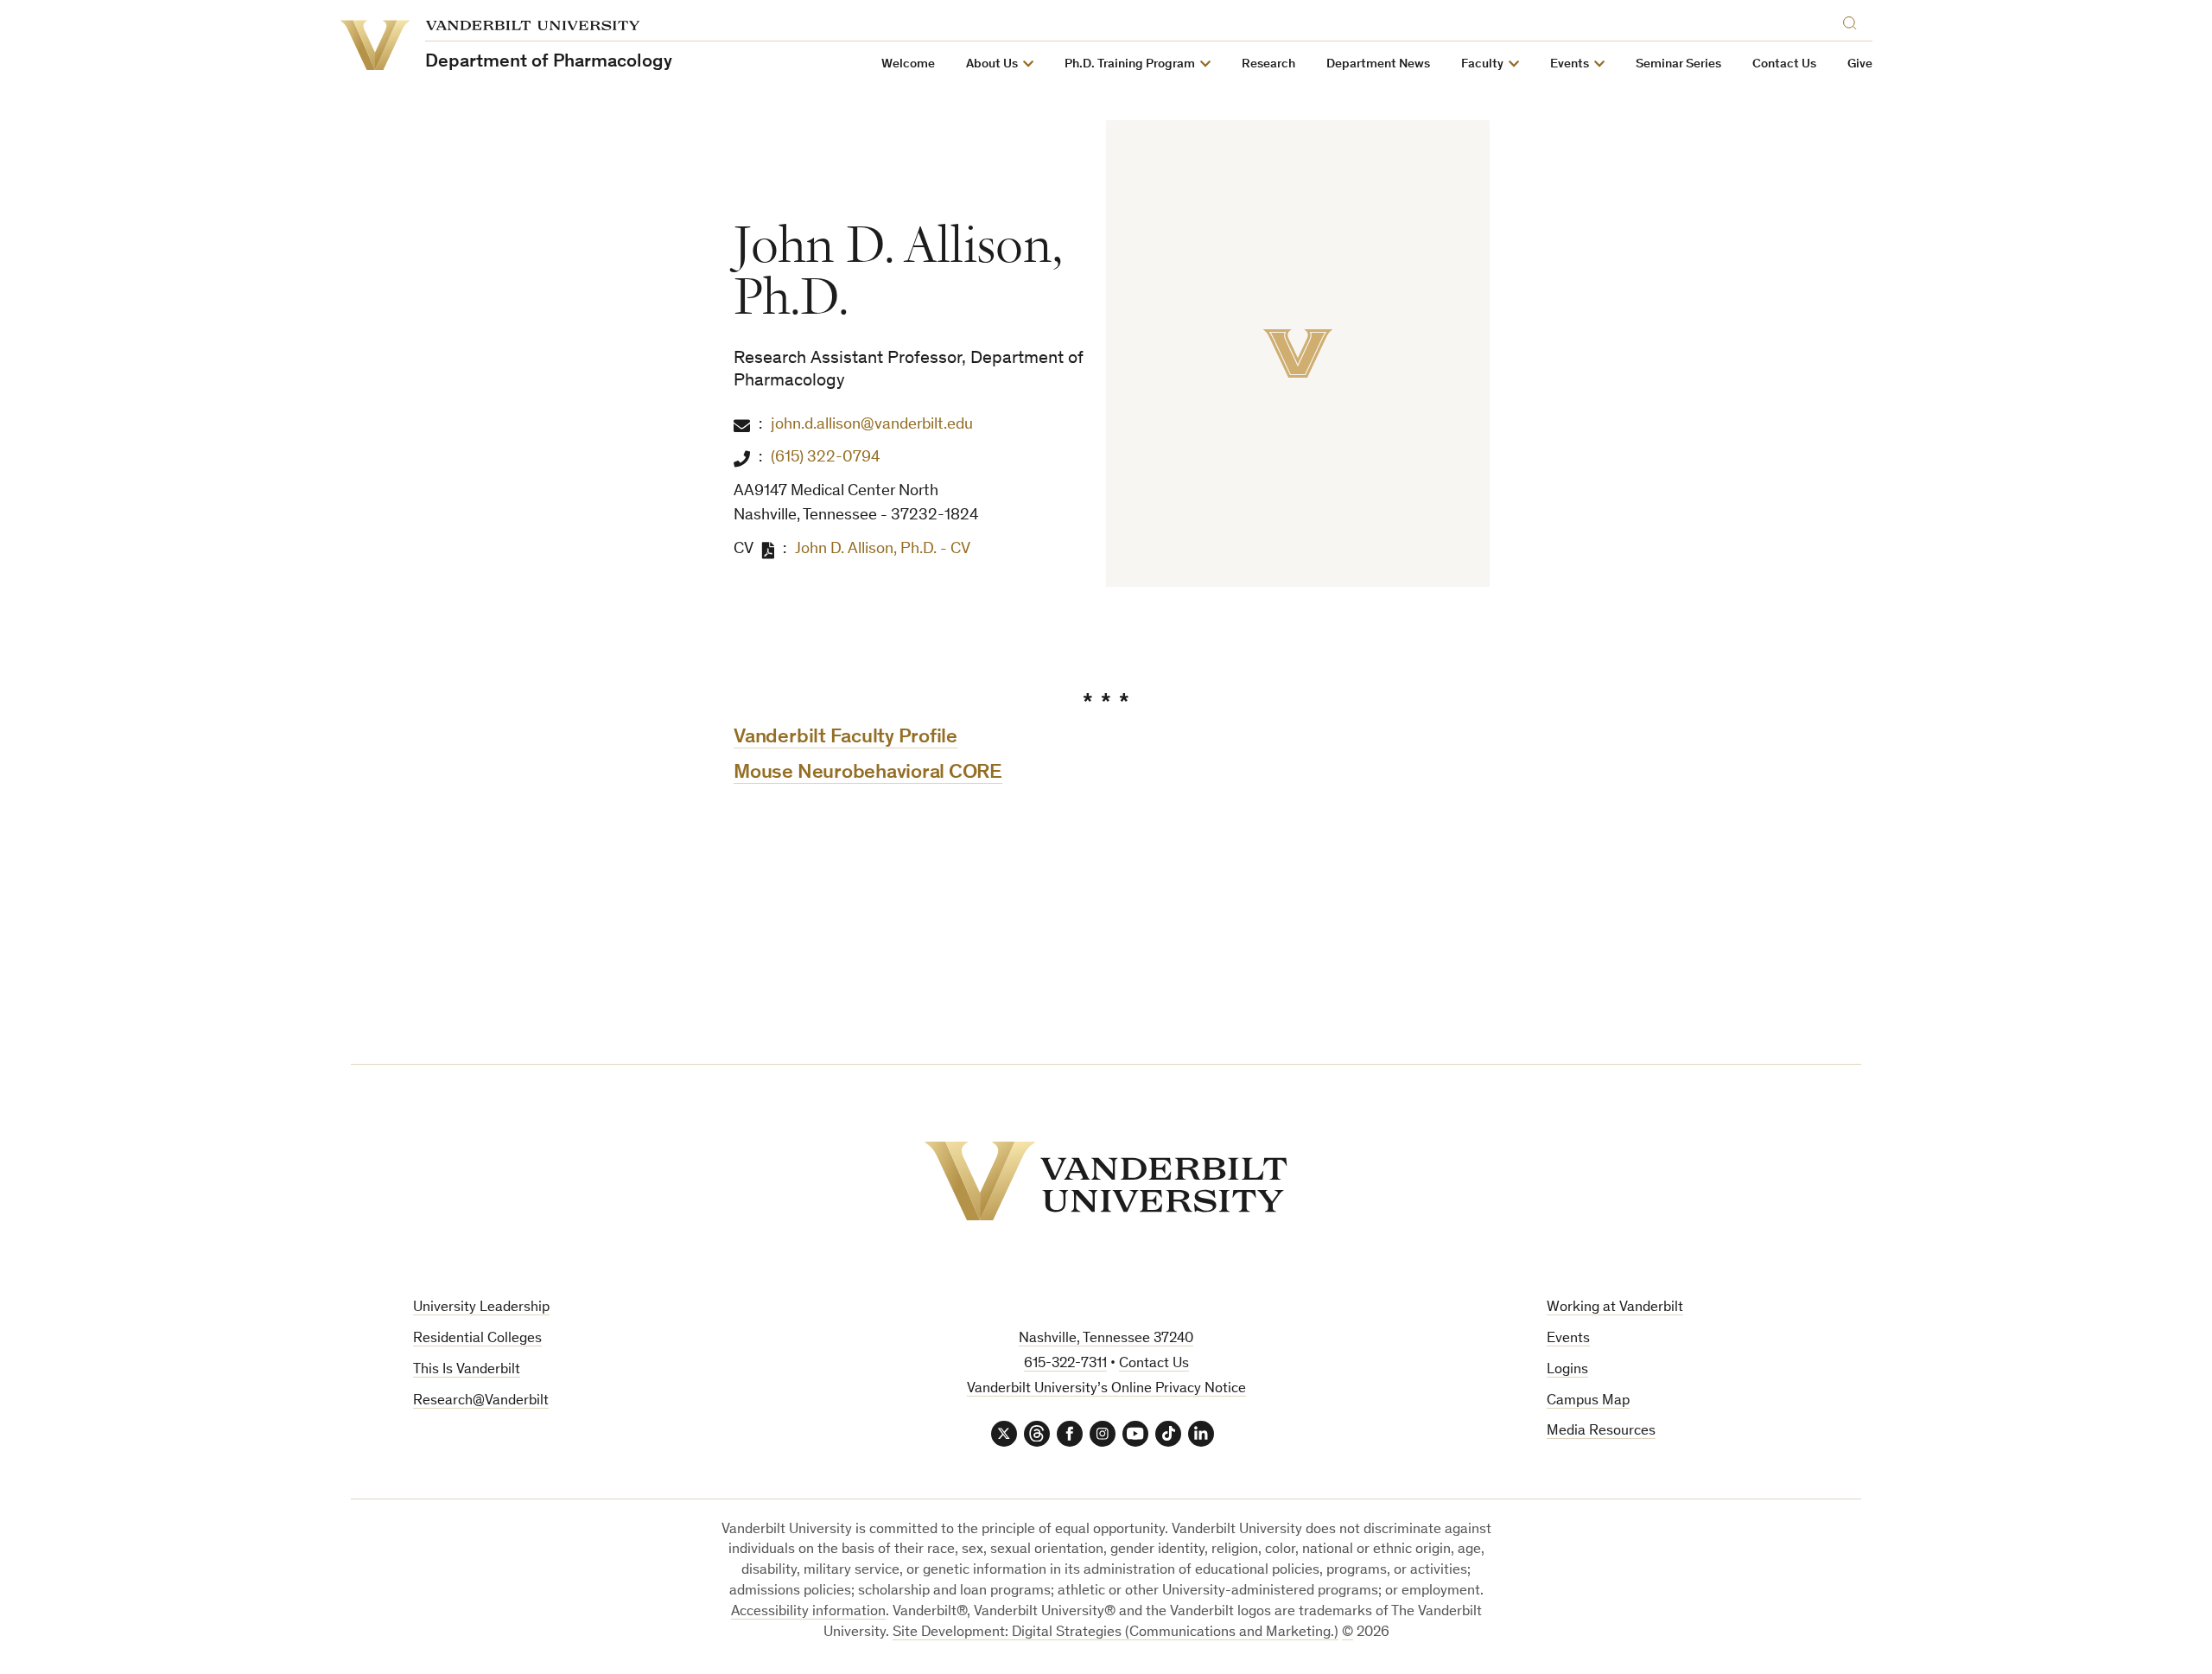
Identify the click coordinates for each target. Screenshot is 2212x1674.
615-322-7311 (1065, 1364)
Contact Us (1784, 64)
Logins (1567, 1370)
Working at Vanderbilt (1615, 1308)
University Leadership (481, 1308)
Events (1568, 1339)
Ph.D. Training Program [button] (1130, 64)
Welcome (908, 64)
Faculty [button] (1482, 64)
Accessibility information (808, 1612)
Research (1268, 64)
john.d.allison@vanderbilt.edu (872, 425)
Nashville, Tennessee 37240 (1106, 1339)
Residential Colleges (477, 1339)
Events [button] (1570, 64)
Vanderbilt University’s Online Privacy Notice (1106, 1389)
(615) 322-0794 (826, 458)
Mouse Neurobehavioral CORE (868, 773)
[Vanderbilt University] (1106, 1181)
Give (1860, 64)
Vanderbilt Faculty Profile (845, 738)
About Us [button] (992, 64)
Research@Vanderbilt (481, 1401)
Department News (1378, 64)
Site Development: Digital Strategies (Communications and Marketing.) (1116, 1633)
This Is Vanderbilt (467, 1370)
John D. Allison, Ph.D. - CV (883, 549)
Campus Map (1588, 1401)
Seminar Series (1678, 64)
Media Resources (1601, 1432)
